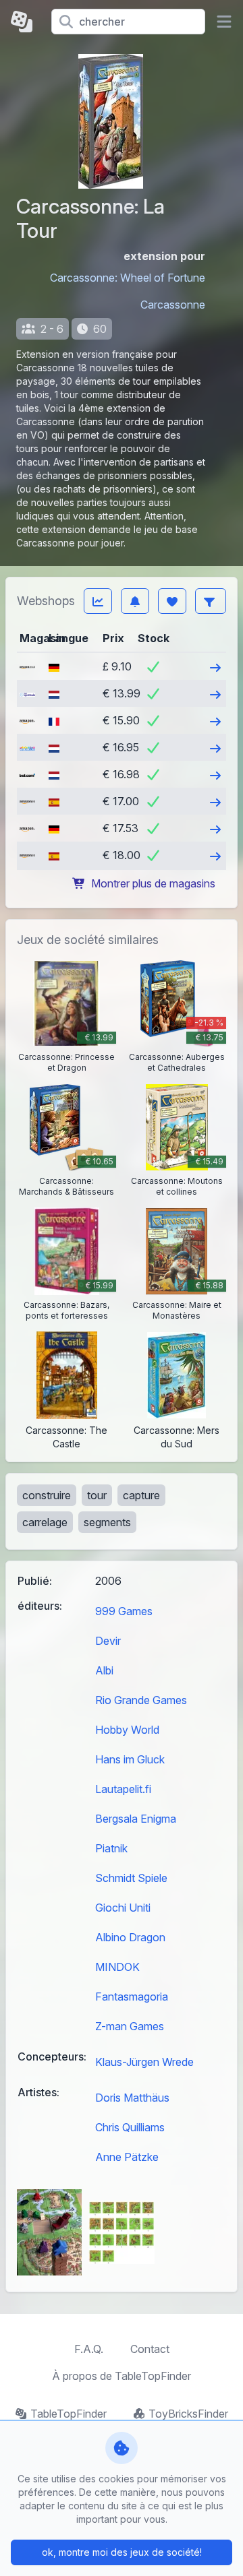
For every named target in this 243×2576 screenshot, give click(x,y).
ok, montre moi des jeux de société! (122, 2552)
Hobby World (127, 1730)
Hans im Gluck (130, 1759)
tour (97, 1495)
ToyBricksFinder (188, 2414)
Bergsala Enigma (136, 1819)
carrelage (45, 1522)
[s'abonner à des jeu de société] (135, 601)
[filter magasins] (211, 601)
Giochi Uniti (123, 1908)
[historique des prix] (98, 601)
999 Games (124, 1611)
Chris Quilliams (130, 2127)
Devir (108, 1641)
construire (47, 1495)
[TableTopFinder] (26, 22)
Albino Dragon (130, 1937)
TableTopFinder (69, 2414)
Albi (104, 1670)
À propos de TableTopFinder (122, 2376)
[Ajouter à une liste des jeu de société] (172, 601)
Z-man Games (130, 2026)
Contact (150, 2349)
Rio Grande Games (141, 1700)
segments (107, 1522)
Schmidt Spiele (131, 1878)
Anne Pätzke (127, 2157)
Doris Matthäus (132, 2098)
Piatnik (111, 1848)
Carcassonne (173, 305)
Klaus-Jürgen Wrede (144, 2062)
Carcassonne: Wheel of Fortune (128, 278)
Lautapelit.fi (123, 1789)
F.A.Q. (89, 2349)
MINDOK (117, 1967)
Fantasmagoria (132, 1997)
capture (141, 1495)
